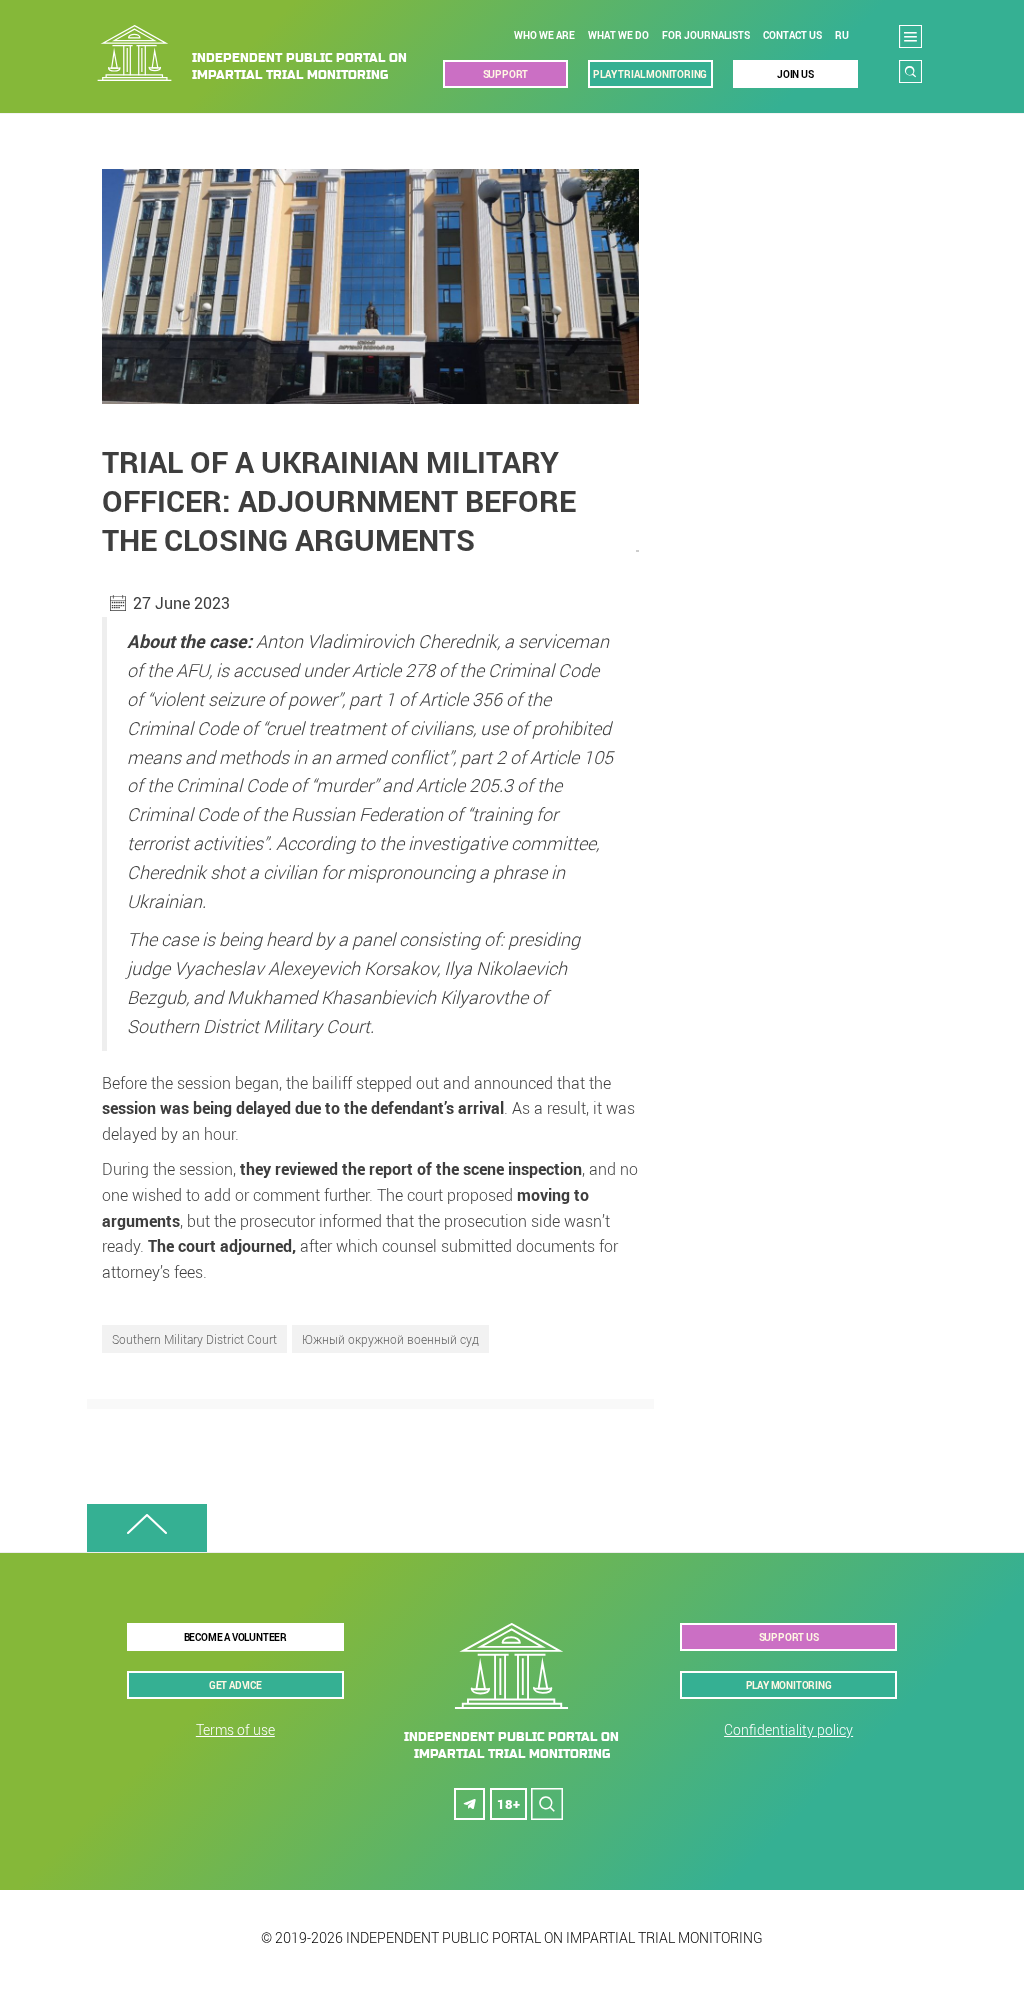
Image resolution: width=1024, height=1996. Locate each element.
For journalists (706, 35)
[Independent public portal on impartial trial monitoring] (270, 53)
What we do (618, 35)
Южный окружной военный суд (390, 1339)
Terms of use (235, 1729)
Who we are (544, 35)
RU (842, 35)
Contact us (792, 35)
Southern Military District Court (194, 1339)
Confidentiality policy (788, 1729)
